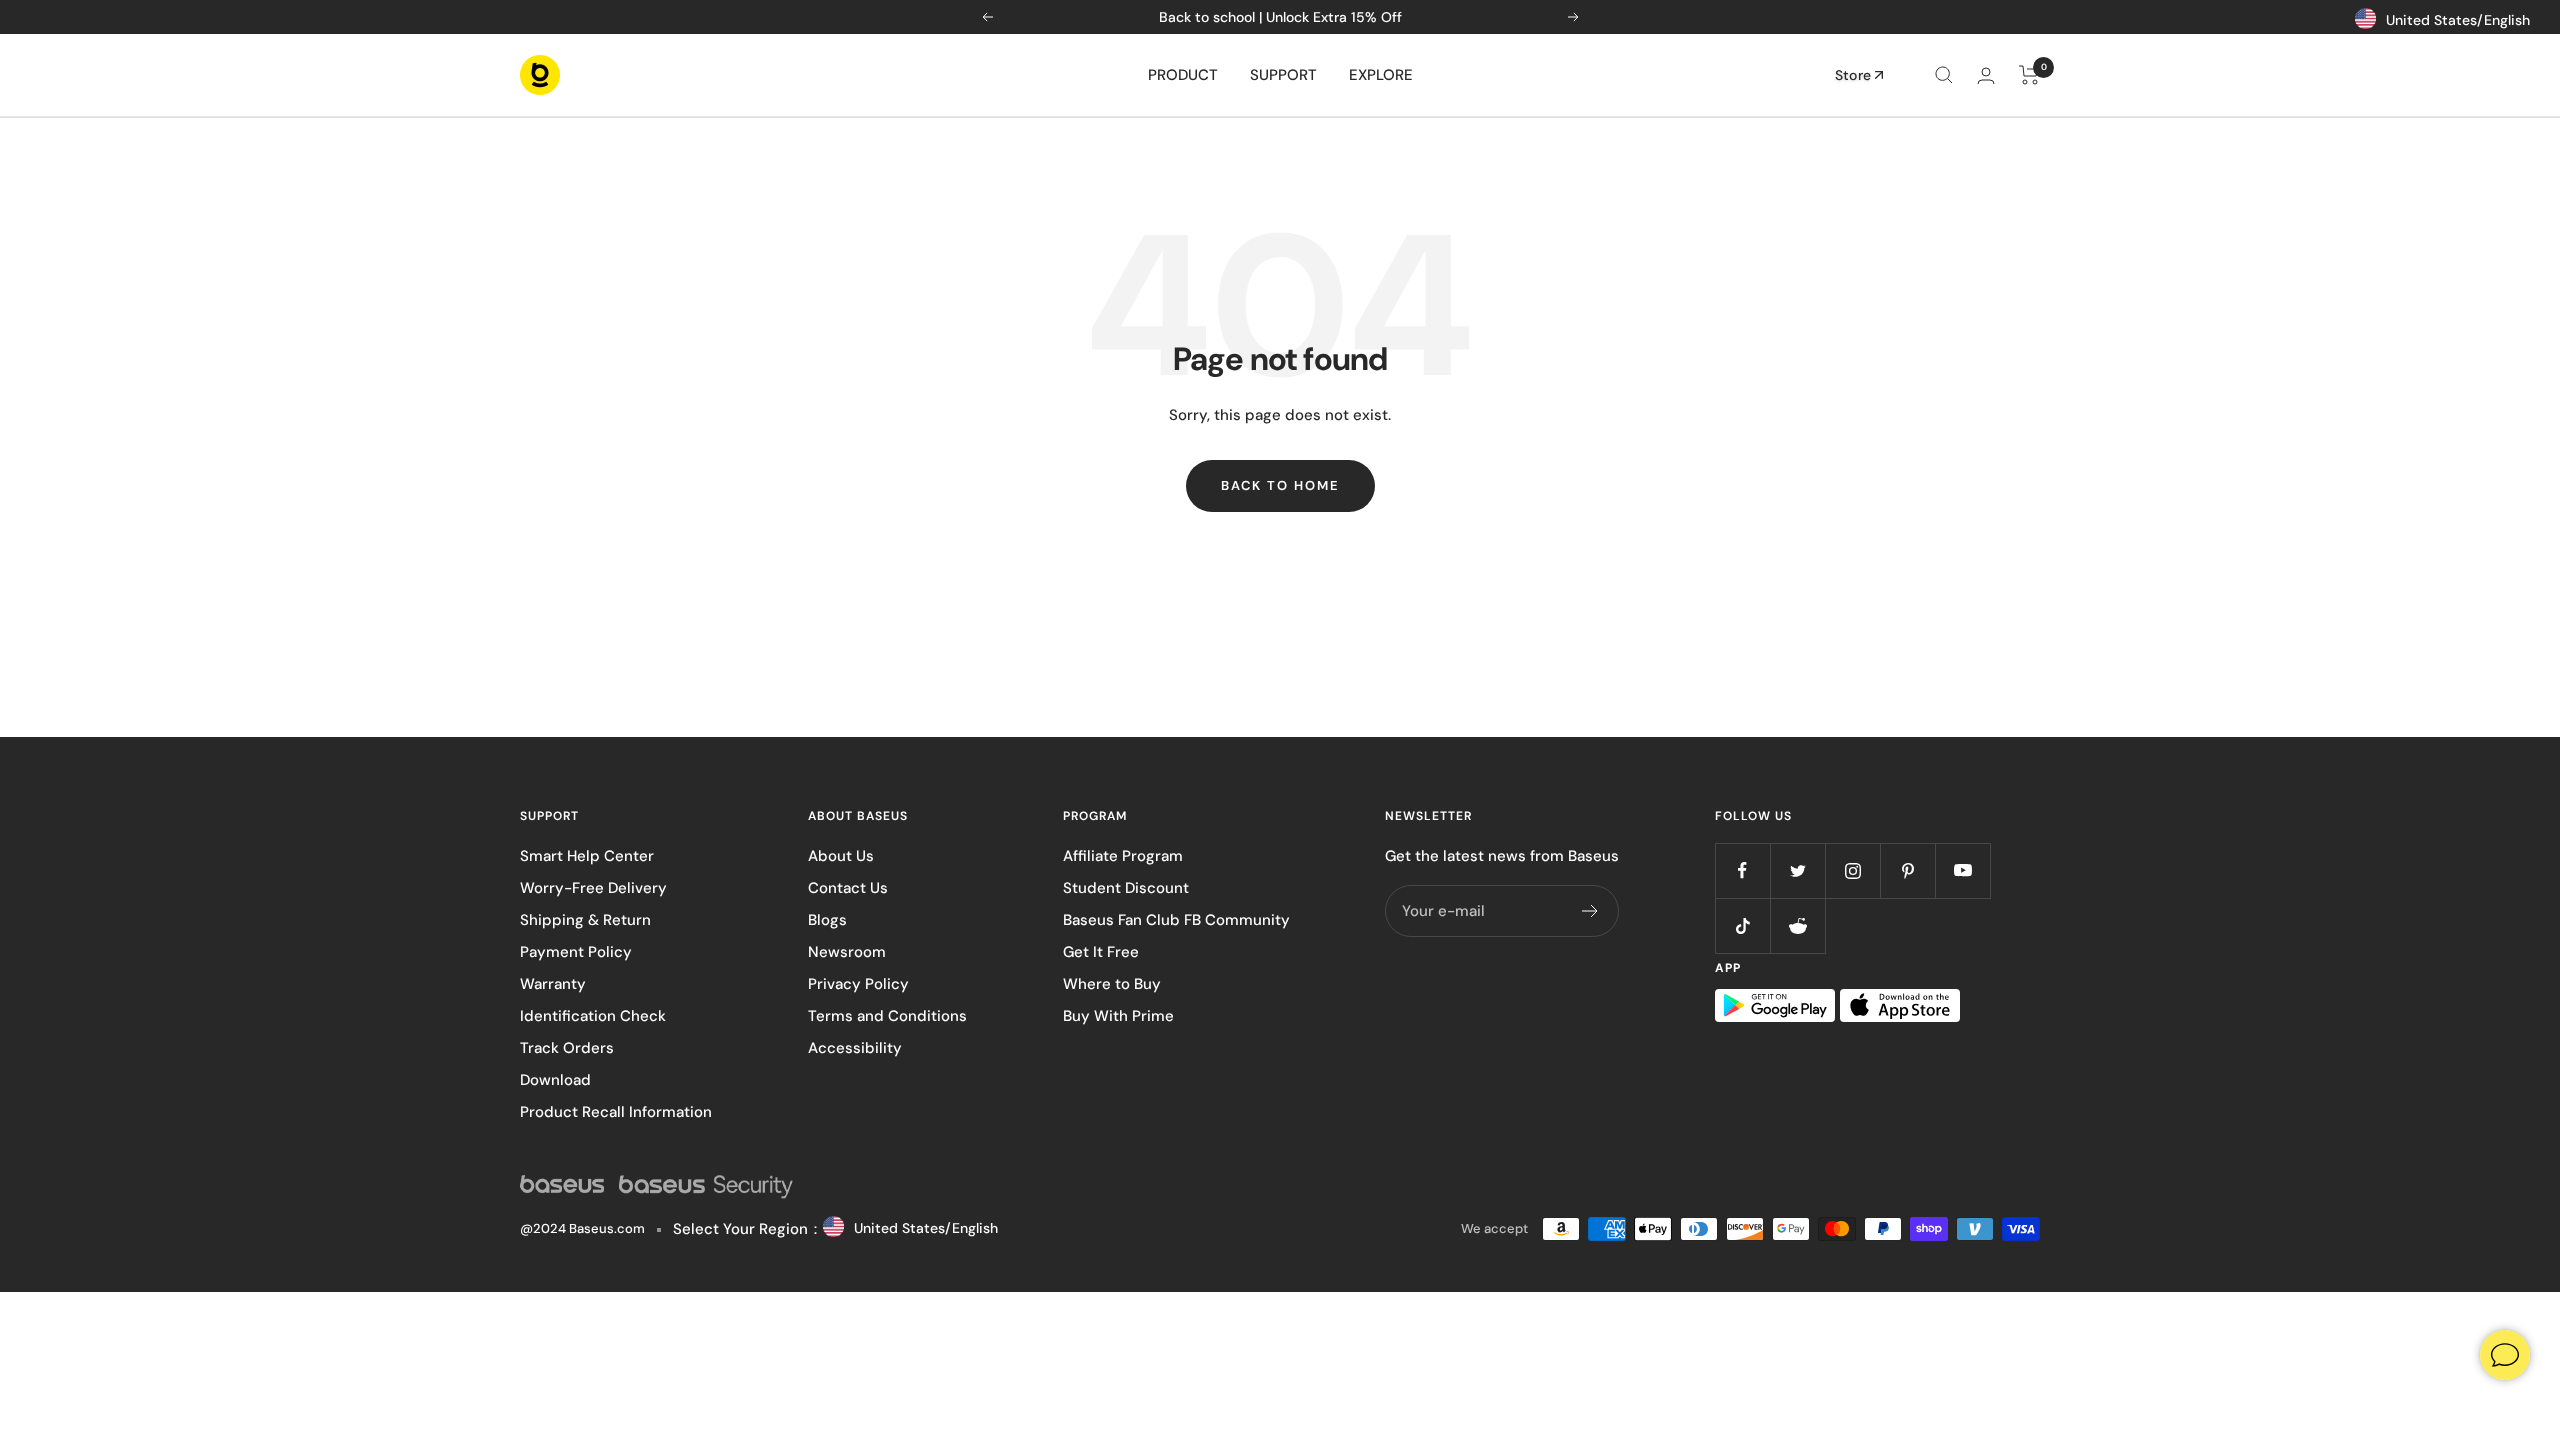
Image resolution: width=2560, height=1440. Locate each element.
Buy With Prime (1118, 1016)
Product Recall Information (616, 1112)
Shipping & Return (585, 920)
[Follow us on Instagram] (1852, 870)
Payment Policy (576, 952)
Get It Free (1101, 952)
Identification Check (593, 1016)
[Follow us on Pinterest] (1907, 870)
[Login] (1986, 75)
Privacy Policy (858, 984)
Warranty (553, 984)
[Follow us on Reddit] (1797, 925)
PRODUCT (1183, 75)
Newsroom (847, 952)
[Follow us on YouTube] (1962, 870)
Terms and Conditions (887, 1016)
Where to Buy (1112, 984)
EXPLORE (1381, 75)
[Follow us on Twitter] (1797, 870)
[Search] (1944, 75)
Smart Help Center (587, 856)
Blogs (827, 920)
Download (555, 1080)
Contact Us (848, 888)
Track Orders (567, 1048)
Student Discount (1126, 888)
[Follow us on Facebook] (1742, 870)
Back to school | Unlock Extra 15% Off (1280, 17)
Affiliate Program (1123, 856)
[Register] (1590, 911)
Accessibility (855, 1048)
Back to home (1280, 485)
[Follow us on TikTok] (1742, 925)
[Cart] (2029, 75)
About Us (841, 856)
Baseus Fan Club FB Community (1176, 920)
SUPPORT (1283, 75)
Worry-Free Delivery (593, 888)
